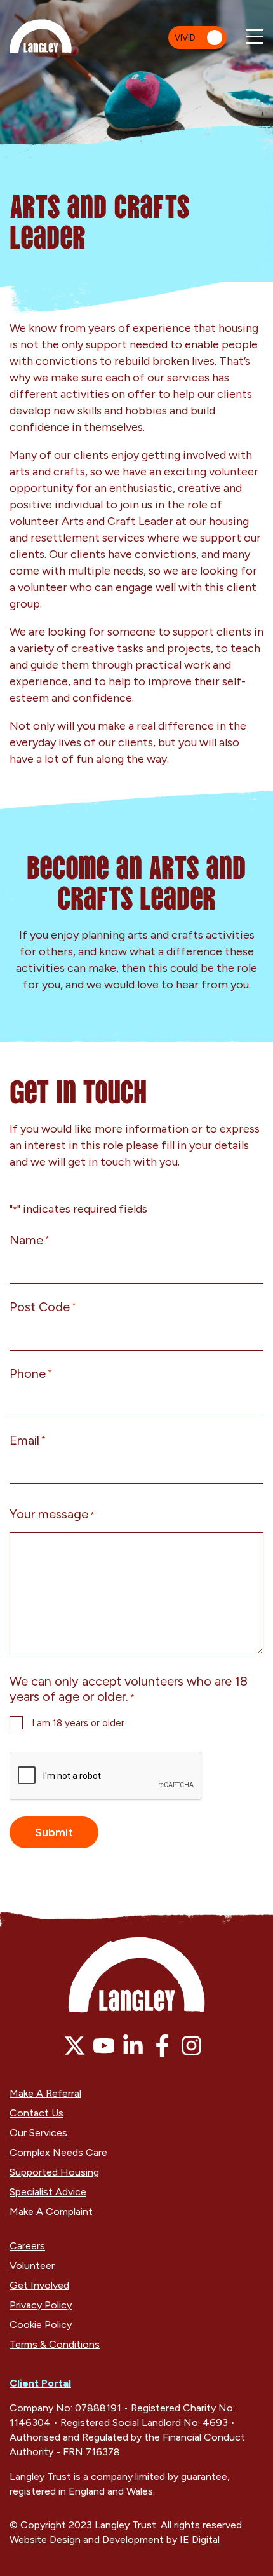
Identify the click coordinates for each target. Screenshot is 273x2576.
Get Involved (39, 2285)
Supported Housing (54, 2172)
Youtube (104, 2046)
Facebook (162, 2046)
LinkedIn (133, 2046)
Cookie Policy (41, 2325)
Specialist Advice (48, 2192)
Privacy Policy (41, 2305)
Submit (54, 1832)
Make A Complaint (51, 2211)
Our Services (38, 2133)
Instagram (191, 2046)
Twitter (75, 2046)
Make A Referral (45, 2093)
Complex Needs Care (58, 2152)
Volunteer (32, 2266)
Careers (27, 2246)
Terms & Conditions (55, 2344)
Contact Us (37, 2113)
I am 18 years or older (78, 1723)
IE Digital (200, 2539)
